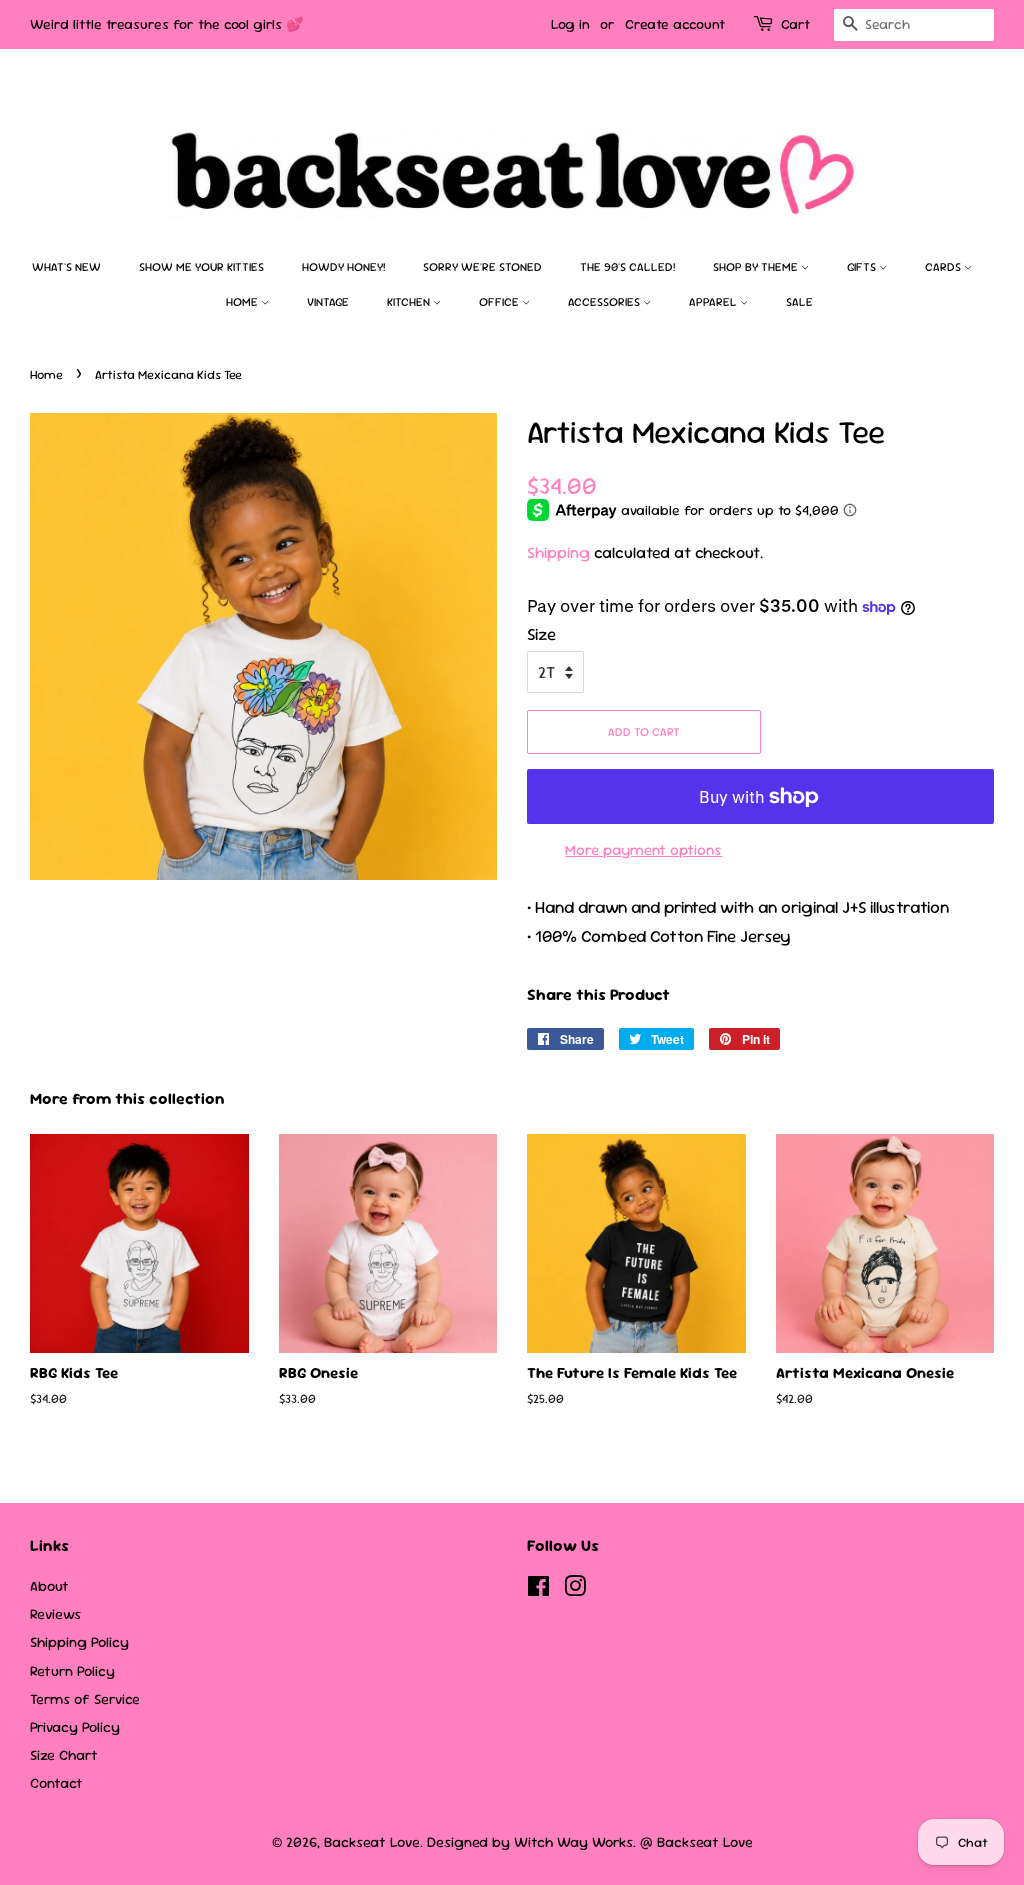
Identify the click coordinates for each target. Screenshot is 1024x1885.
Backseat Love (372, 1842)
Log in (570, 24)
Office (500, 302)
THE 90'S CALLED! (627, 267)
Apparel (714, 302)
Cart (795, 24)
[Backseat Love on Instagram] (575, 1590)
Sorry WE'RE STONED (482, 267)
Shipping (558, 552)
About (49, 1586)
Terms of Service (85, 1699)
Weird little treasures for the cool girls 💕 (166, 24)
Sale (799, 302)
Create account (675, 24)
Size (541, 634)
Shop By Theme (757, 267)
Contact (56, 1783)
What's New (66, 267)
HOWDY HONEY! (343, 267)
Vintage (328, 302)
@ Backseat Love (696, 1842)
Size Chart (64, 1755)
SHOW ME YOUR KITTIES (201, 267)
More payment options (643, 849)
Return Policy (72, 1671)
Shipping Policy (79, 1642)
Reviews (55, 1614)
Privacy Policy (75, 1727)
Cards (944, 267)
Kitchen (410, 302)
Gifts (863, 267)
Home (243, 302)
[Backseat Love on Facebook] (538, 1590)
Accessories (605, 302)
